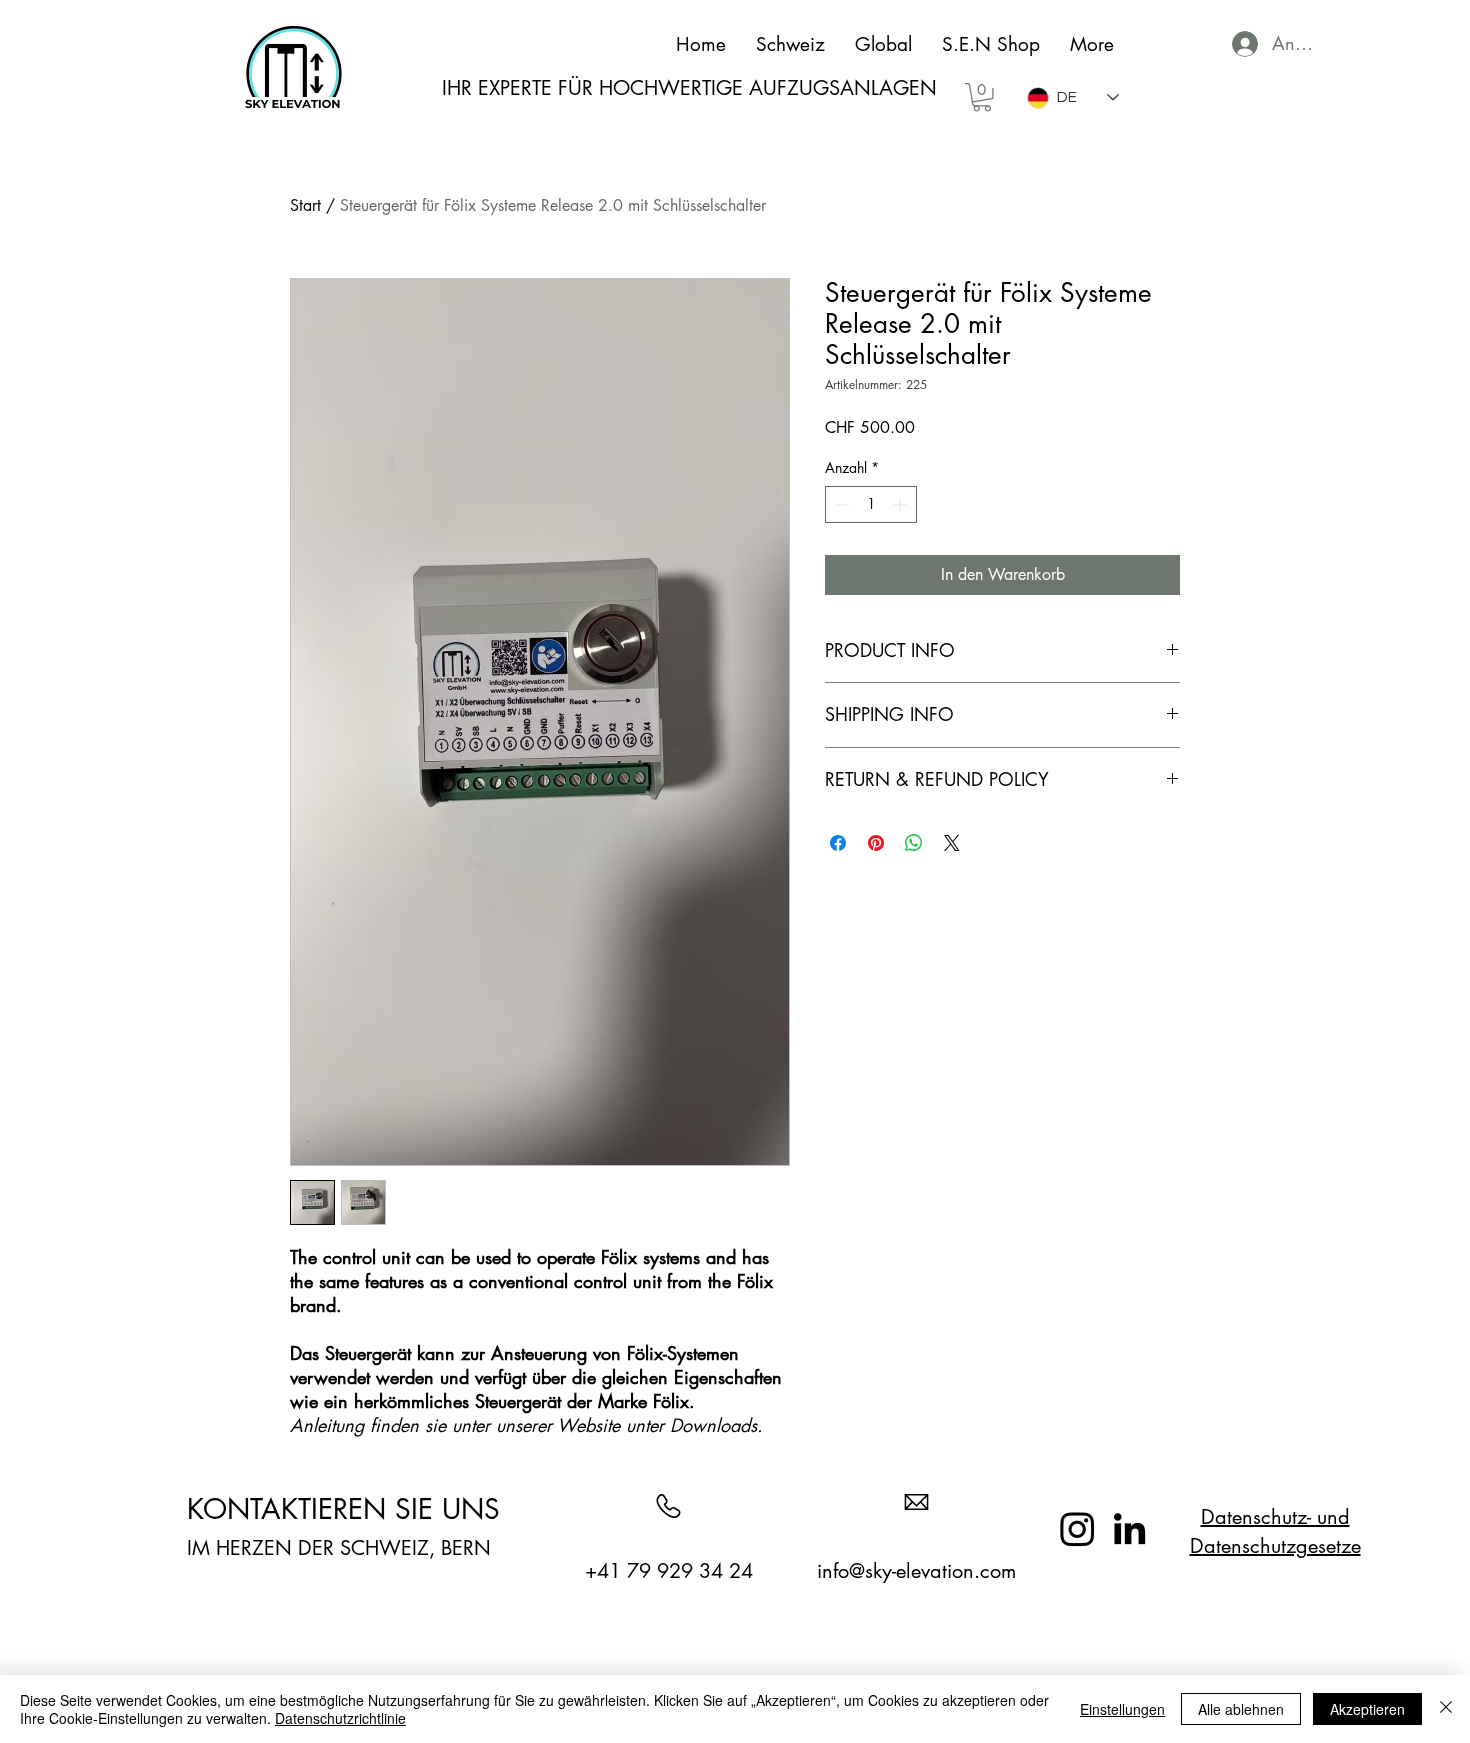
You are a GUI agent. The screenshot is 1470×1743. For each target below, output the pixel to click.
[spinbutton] (871, 504)
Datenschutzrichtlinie (340, 1718)
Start (305, 205)
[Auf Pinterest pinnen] (876, 843)
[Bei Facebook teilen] (838, 843)
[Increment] (901, 504)
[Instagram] (1077, 1528)
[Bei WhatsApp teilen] (914, 843)
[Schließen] (1446, 1709)
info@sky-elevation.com (916, 1571)
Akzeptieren (1367, 1709)
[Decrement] (840, 504)
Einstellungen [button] (1122, 1709)
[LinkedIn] (1129, 1528)
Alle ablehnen (1241, 1709)
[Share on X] (952, 843)
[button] (982, 97)
